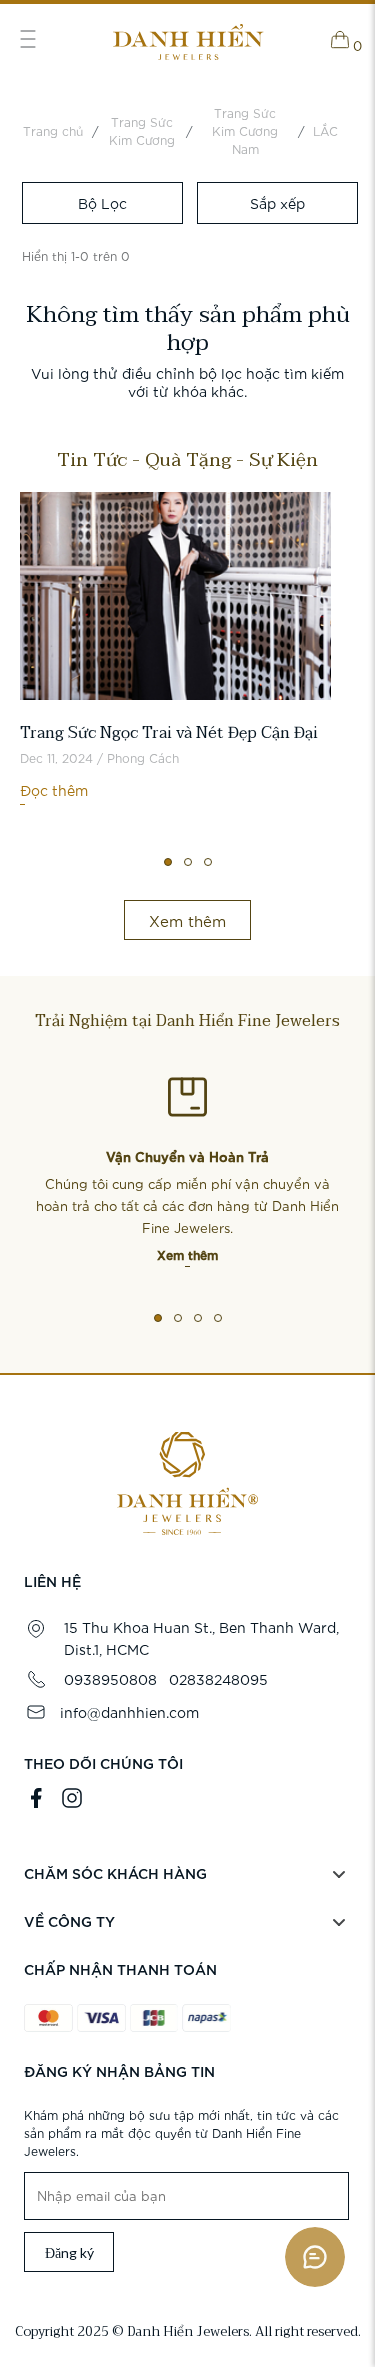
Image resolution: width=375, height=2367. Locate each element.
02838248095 (218, 1679)
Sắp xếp (277, 203)
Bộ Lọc (102, 203)
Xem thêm (187, 1254)
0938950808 (110, 1679)
